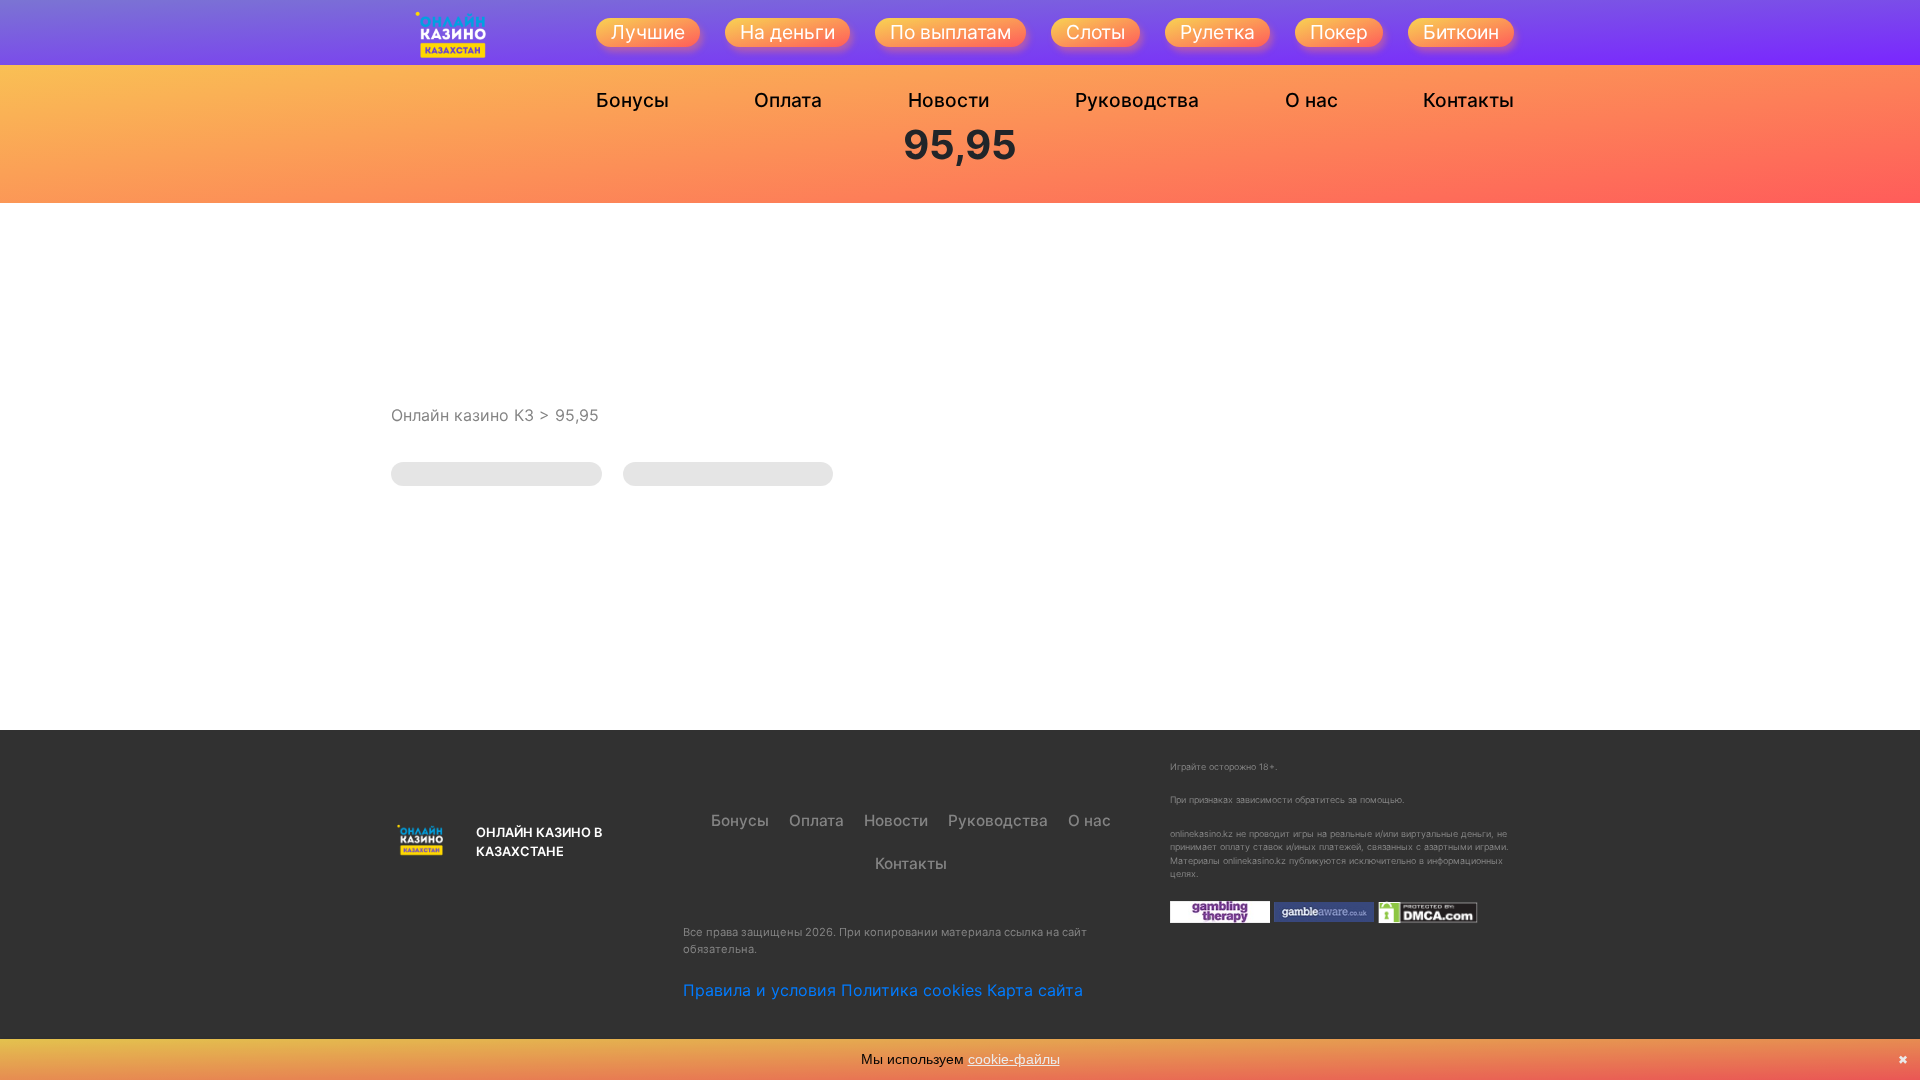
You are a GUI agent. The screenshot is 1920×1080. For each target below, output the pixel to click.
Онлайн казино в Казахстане (539, 842)
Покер (1339, 32)
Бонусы (632, 100)
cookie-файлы (1014, 1059)
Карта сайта (1035, 990)
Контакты (1468, 100)
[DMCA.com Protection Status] (1428, 911)
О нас (1311, 100)
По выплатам (950, 32)
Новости (949, 100)
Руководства (1137, 100)
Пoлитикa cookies (911, 990)
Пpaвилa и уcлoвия (759, 990)
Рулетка (1217, 32)
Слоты (1095, 32)
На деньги (787, 32)
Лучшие (648, 32)
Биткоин (1461, 32)
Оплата (788, 100)
